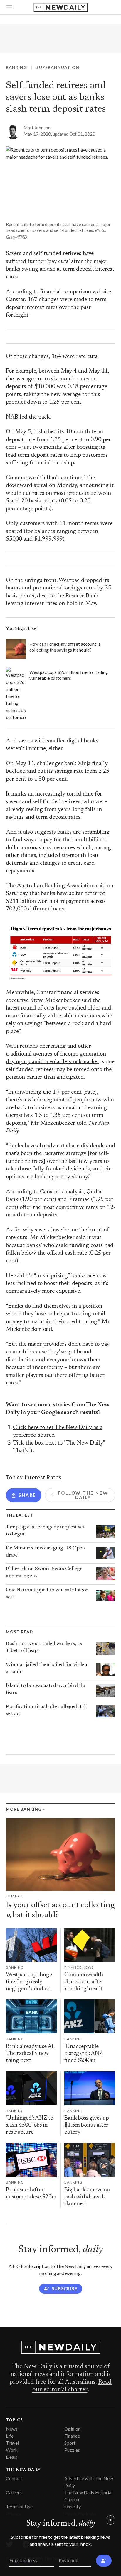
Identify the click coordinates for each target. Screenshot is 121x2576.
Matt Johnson (37, 128)
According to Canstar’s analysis (45, 1192)
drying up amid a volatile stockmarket (53, 1062)
